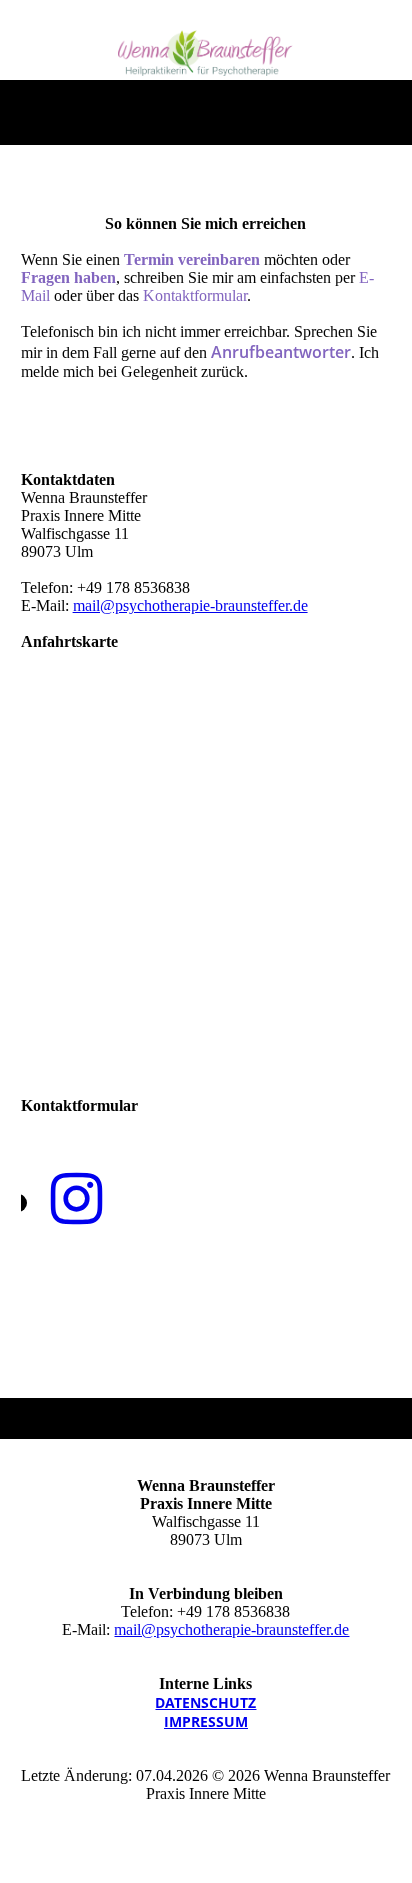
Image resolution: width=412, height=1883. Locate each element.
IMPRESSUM (206, 1721)
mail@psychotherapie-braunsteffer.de (190, 605)
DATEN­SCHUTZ (205, 1702)
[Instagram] (76, 1200)
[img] (205, 53)
